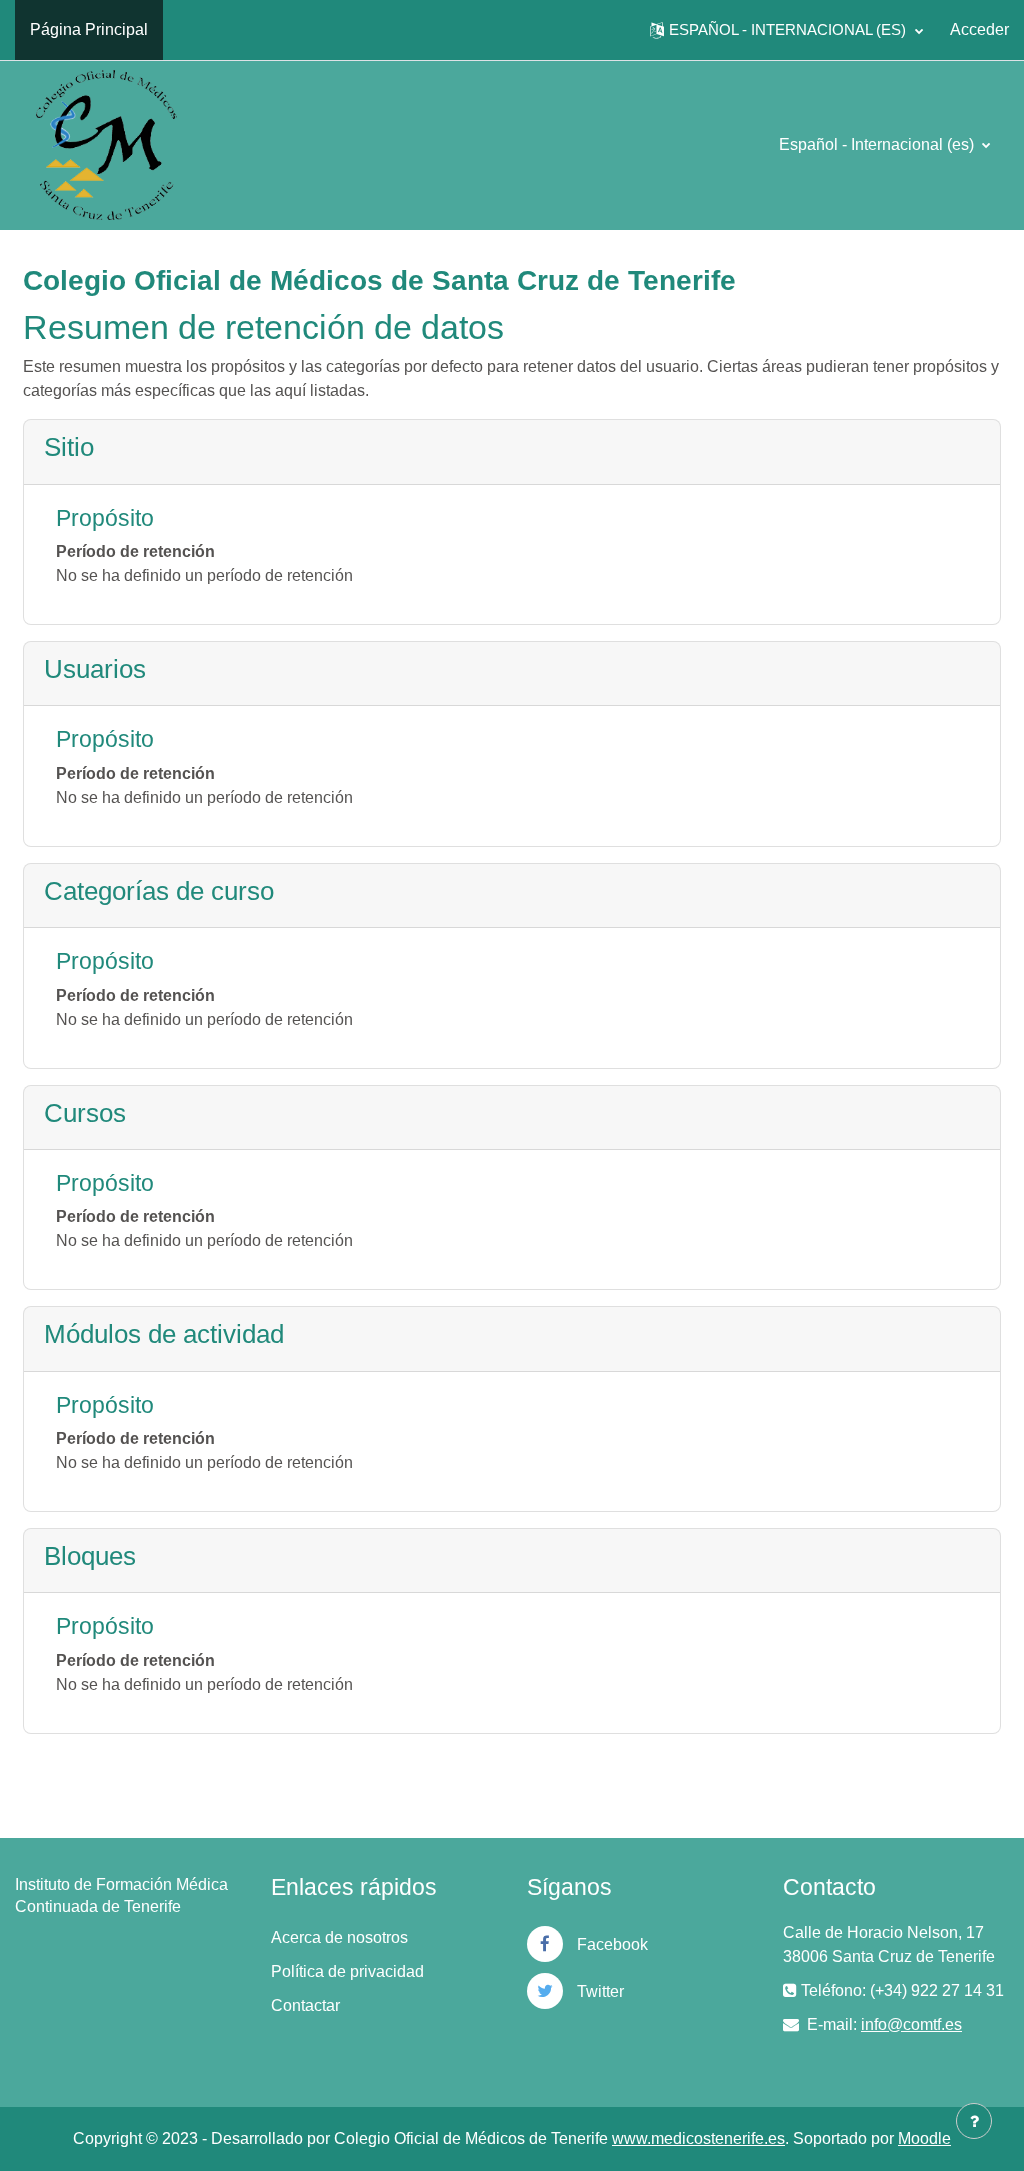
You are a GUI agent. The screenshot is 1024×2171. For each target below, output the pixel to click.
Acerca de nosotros (339, 1937)
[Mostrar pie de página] (974, 2121)
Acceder (979, 29)
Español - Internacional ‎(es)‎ (878, 144)
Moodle (924, 2138)
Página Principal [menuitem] (89, 29)
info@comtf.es (911, 2024)
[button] (786, 30)
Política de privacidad (347, 1971)
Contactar (305, 2005)
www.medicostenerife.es (698, 2138)
